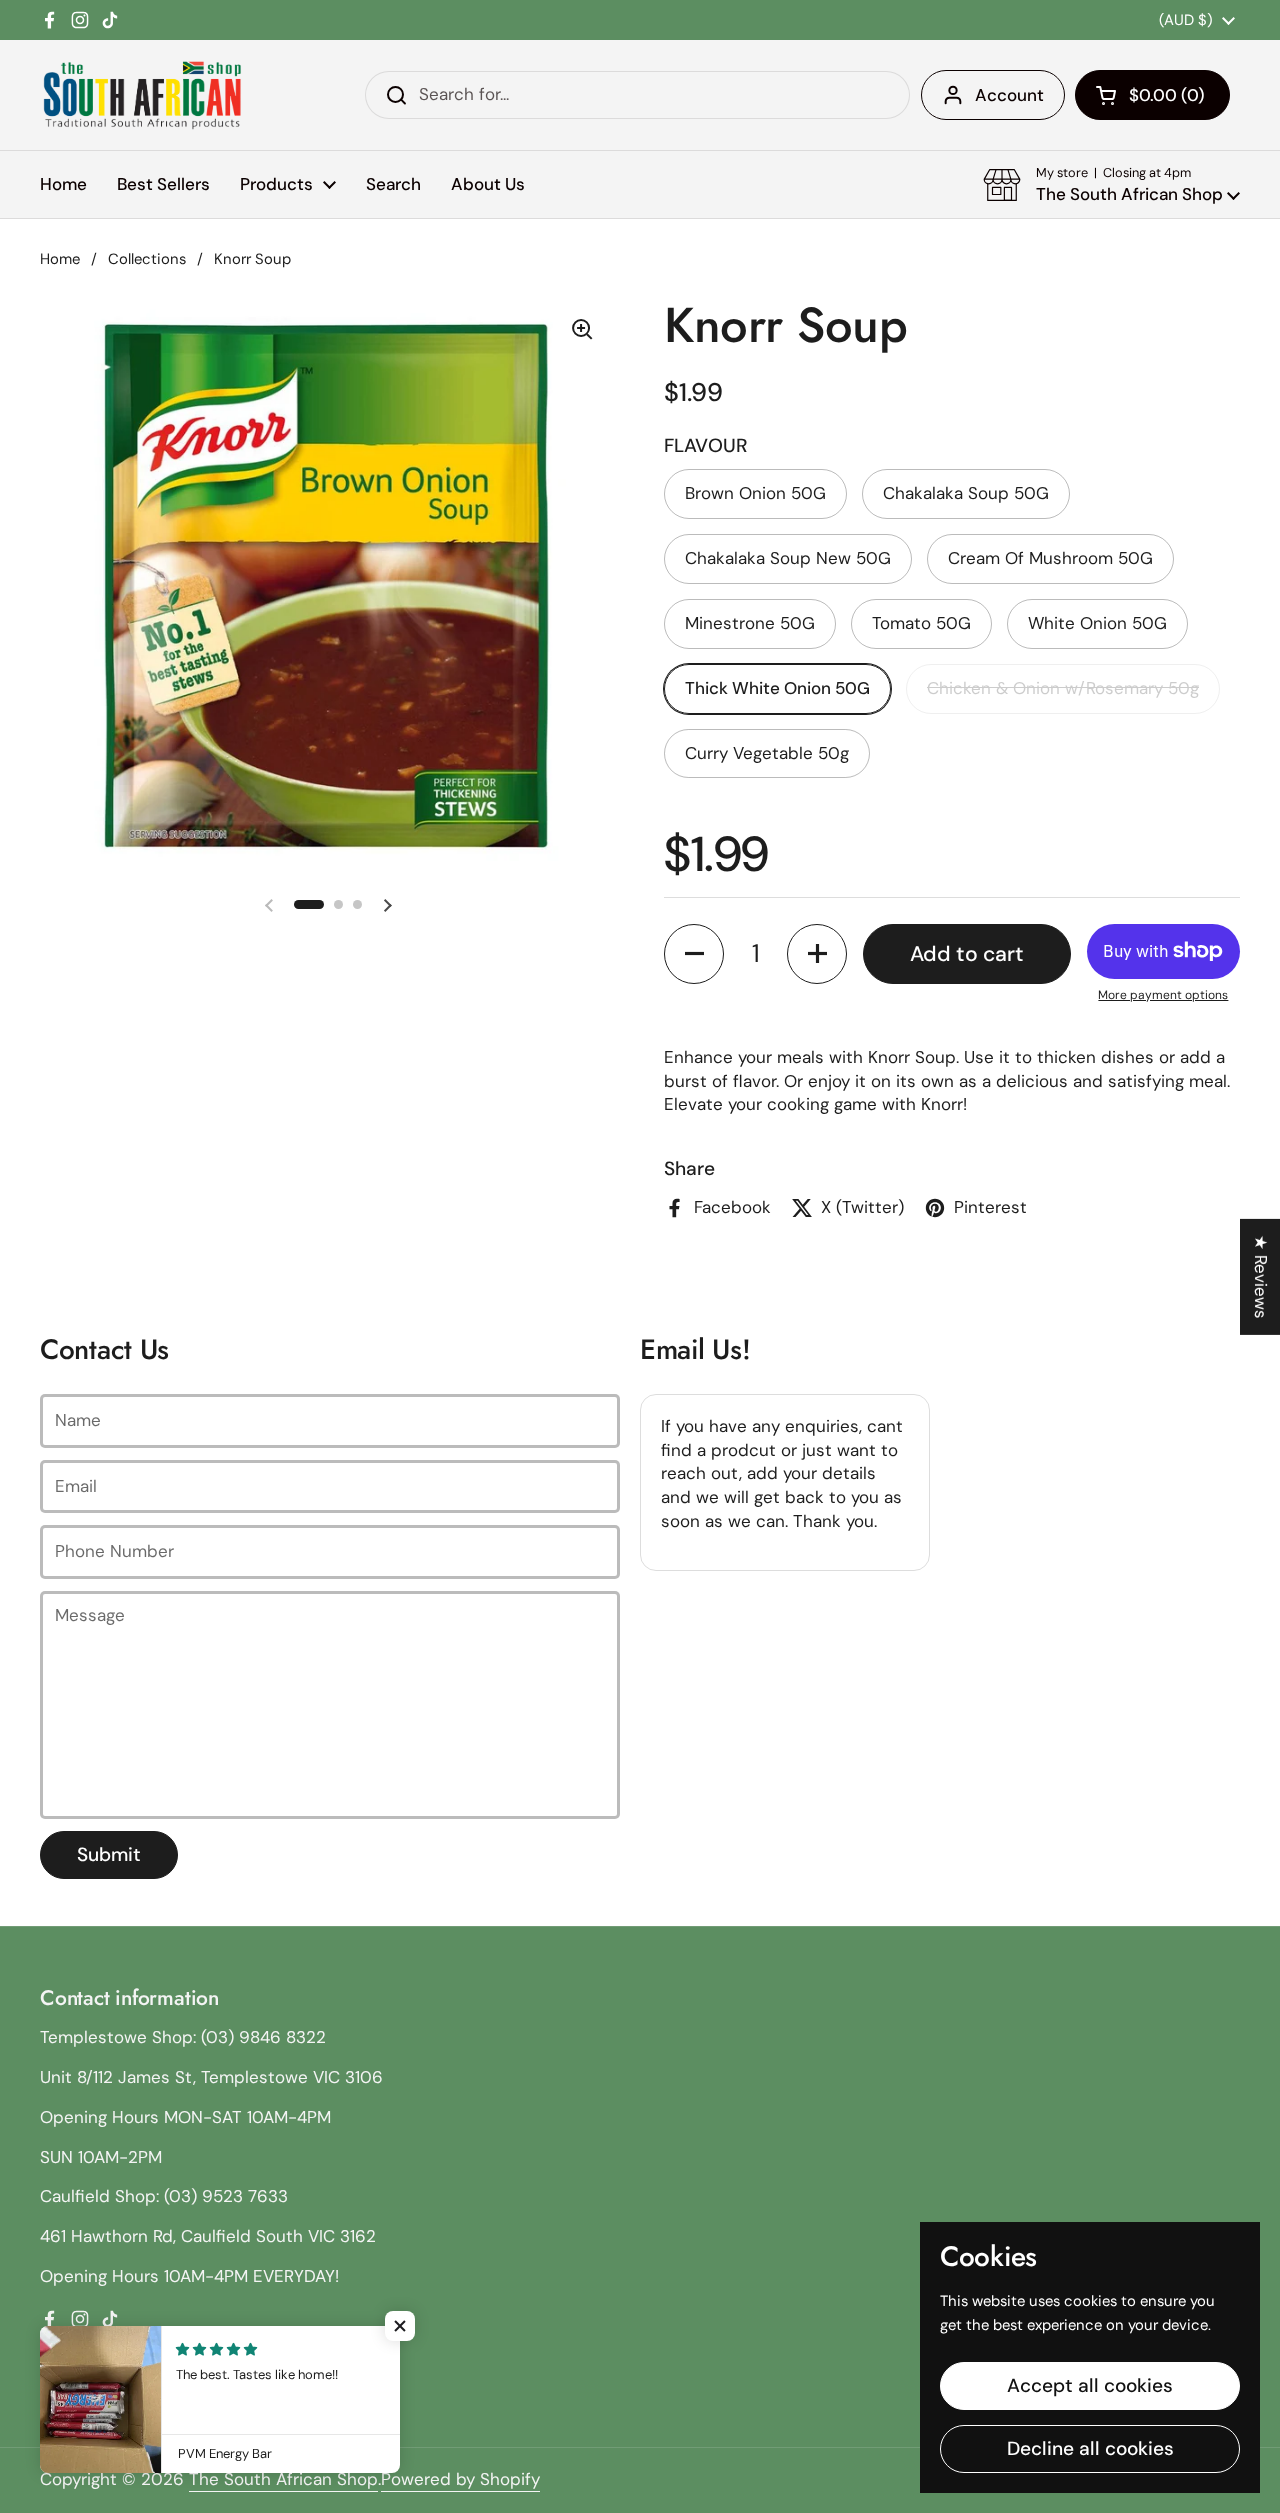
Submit (109, 1854)
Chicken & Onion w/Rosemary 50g (1063, 688)
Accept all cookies (1090, 2385)
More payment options (1163, 995)
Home (60, 259)
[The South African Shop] (142, 95)
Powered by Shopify (460, 2479)
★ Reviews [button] (1261, 1276)
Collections (147, 259)
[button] (1152, 95)
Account (1009, 95)
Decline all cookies (1090, 2448)
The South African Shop (283, 2479)
